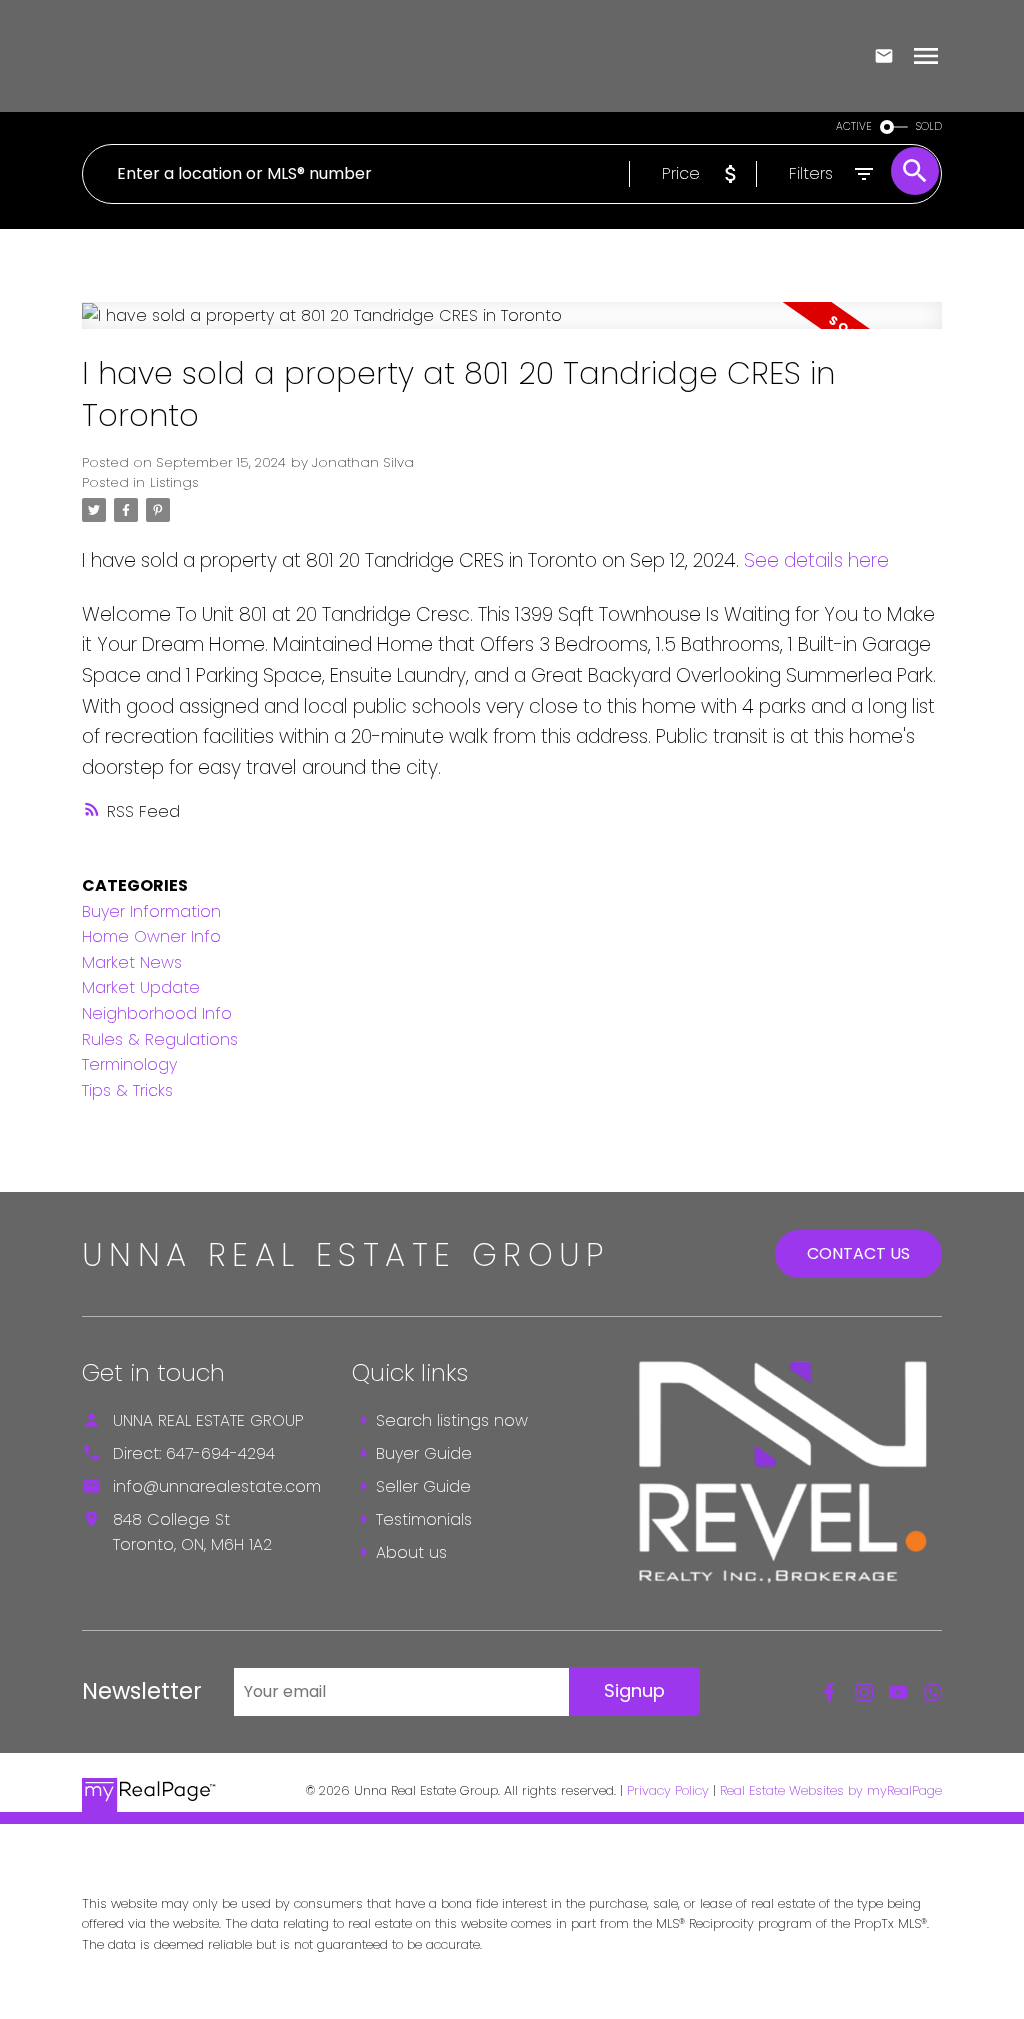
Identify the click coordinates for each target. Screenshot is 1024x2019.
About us (411, 1552)
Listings (174, 482)
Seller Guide (423, 1486)
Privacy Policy (668, 1790)
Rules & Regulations (160, 1039)
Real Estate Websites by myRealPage (831, 1790)
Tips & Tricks (127, 1090)
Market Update (141, 987)
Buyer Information (151, 911)
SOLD (929, 126)
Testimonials (424, 1519)
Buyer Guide (424, 1453)
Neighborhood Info (157, 1013)
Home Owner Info (151, 936)
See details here (816, 560)
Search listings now (452, 1420)
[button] (829, 1692)
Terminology (129, 1064)
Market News (132, 962)
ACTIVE (854, 126)
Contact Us (858, 1253)
